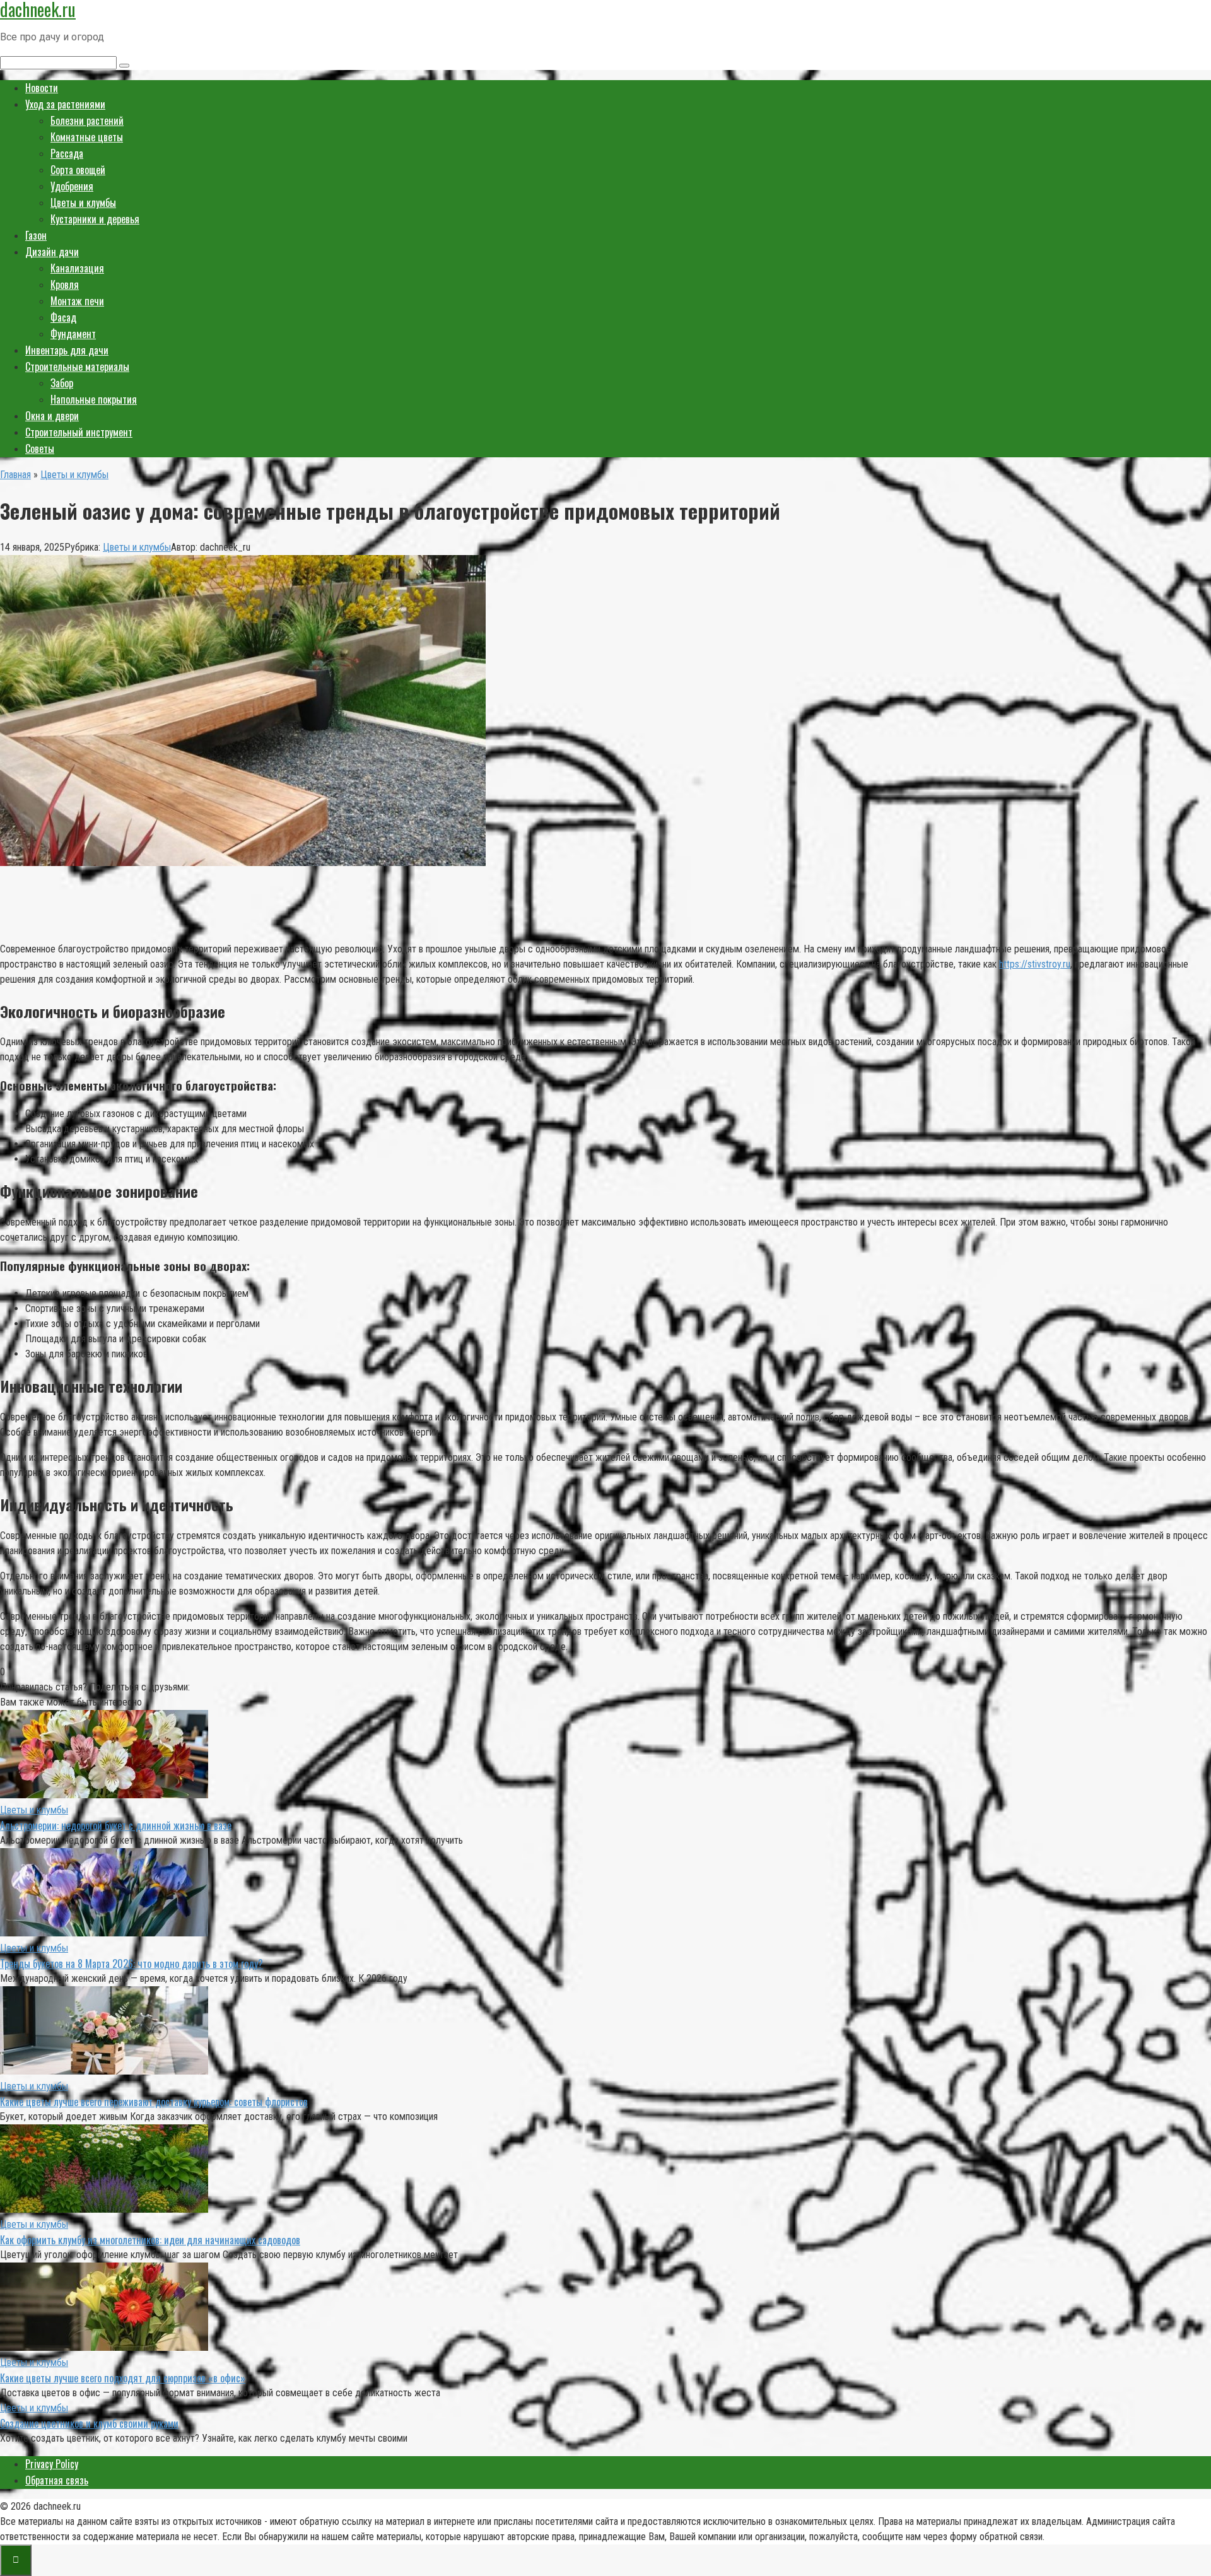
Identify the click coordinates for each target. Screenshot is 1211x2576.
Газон (36, 235)
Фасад (63, 317)
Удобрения (72, 186)
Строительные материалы (77, 366)
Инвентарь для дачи (67, 350)
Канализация (77, 268)
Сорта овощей (78, 170)
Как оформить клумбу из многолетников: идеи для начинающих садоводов (150, 2240)
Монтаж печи (77, 301)
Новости (42, 88)
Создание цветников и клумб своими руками (89, 2423)
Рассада (67, 153)
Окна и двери (52, 416)
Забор (62, 383)
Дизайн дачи (52, 252)
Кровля (65, 284)
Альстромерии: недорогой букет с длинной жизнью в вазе (116, 1825)
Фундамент (73, 334)
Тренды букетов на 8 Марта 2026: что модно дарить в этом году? (132, 1964)
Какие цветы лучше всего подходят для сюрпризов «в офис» (123, 2378)
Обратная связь (57, 2480)
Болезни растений (87, 120)
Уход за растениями (65, 104)
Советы (40, 448)
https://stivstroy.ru (1035, 964)
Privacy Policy (52, 2464)
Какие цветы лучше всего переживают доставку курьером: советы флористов (154, 2102)
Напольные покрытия (94, 399)
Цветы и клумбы (83, 202)
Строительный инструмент (79, 432)
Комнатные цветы (87, 137)
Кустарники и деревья (95, 219)
